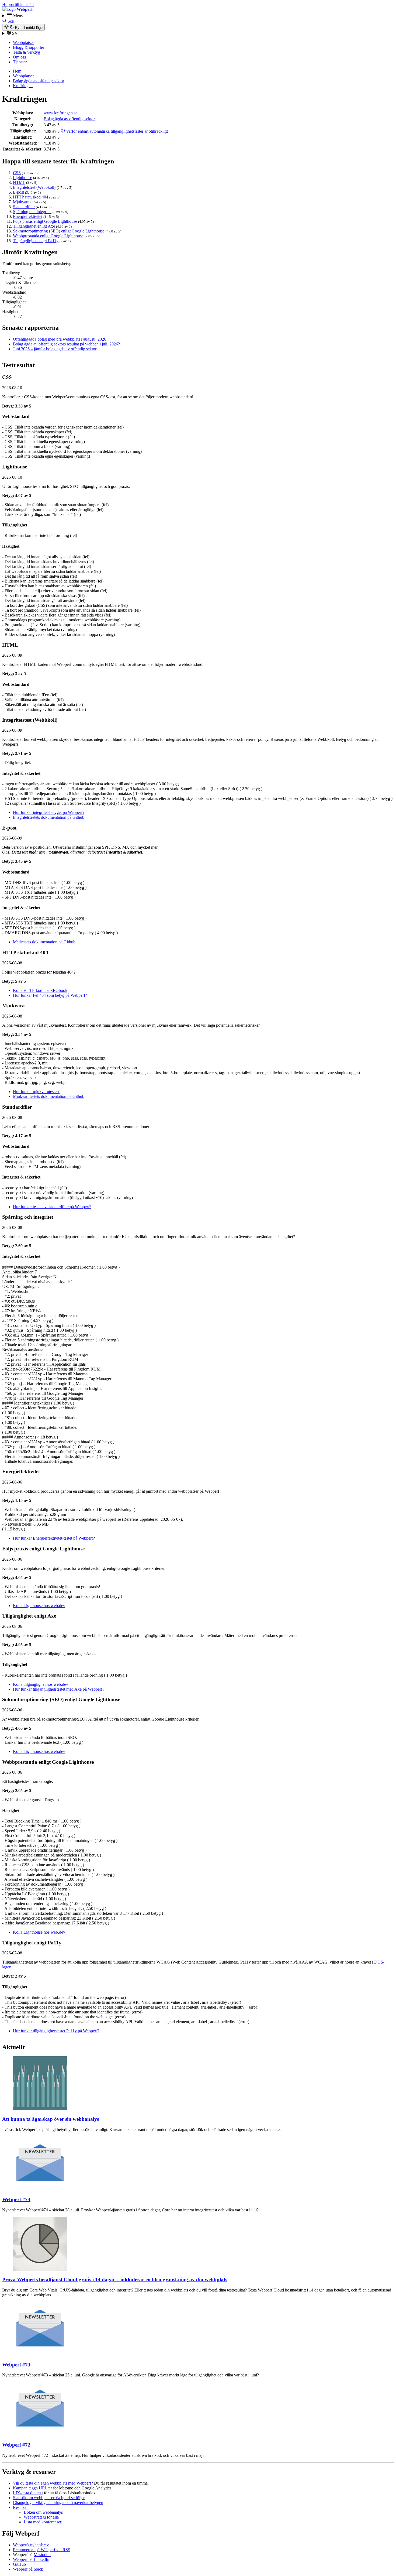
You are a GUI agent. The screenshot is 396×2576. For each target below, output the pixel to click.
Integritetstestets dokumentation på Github (49, 817)
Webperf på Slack (28, 2569)
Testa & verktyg (27, 52)
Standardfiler (24, 207)
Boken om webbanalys (43, 2512)
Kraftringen (23, 86)
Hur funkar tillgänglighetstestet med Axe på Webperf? (59, 1689)
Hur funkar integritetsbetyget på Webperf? (49, 812)
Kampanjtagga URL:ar (32, 2488)
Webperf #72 (16, 2445)
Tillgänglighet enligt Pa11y (36, 241)
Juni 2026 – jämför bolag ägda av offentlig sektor (55, 349)
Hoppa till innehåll (18, 4)
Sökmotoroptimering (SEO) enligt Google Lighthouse (59, 231)
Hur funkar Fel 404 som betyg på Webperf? (50, 995)
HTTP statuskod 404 (31, 197)
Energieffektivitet (28, 216)
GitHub (19, 2564)
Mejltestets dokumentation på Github (44, 942)
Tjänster (20, 62)
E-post (18, 192)
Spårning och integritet (32, 212)
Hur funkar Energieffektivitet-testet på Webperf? (54, 1538)
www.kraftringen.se (60, 113)
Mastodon (42, 2555)
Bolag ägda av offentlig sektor (39, 81)
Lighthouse (22, 178)
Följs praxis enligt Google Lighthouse (45, 221)
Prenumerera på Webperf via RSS (42, 2550)
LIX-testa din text (28, 2493)
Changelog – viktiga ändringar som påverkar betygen (58, 2503)
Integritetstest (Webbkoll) (34, 187)
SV (14, 33)
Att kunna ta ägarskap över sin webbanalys (51, 2119)
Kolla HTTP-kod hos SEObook (40, 990)
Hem (17, 71)
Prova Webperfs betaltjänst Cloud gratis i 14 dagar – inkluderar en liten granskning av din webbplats (115, 2279)
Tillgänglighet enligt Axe (34, 226)
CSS (17, 173)
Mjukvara (21, 202)
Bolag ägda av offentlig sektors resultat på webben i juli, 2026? (66, 344)
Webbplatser (23, 42)
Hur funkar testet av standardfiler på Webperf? (52, 1207)
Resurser (20, 2507)
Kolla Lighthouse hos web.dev (39, 1606)
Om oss (19, 57)
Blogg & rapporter (29, 47)
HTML (19, 182)
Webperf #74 (16, 2199)
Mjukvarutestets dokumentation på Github (49, 1096)
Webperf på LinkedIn (31, 2559)
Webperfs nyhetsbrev (31, 2545)
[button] (198, 15)
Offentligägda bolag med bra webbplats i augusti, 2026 (60, 339)
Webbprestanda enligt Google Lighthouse (48, 236)
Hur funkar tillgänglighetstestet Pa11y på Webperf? (56, 2031)
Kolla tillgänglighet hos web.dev (41, 1684)
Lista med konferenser (43, 2522)
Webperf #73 (16, 2365)
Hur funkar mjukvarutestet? (36, 1092)
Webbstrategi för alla (41, 2517)
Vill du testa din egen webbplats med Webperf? (53, 2483)
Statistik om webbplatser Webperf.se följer (49, 2498)
